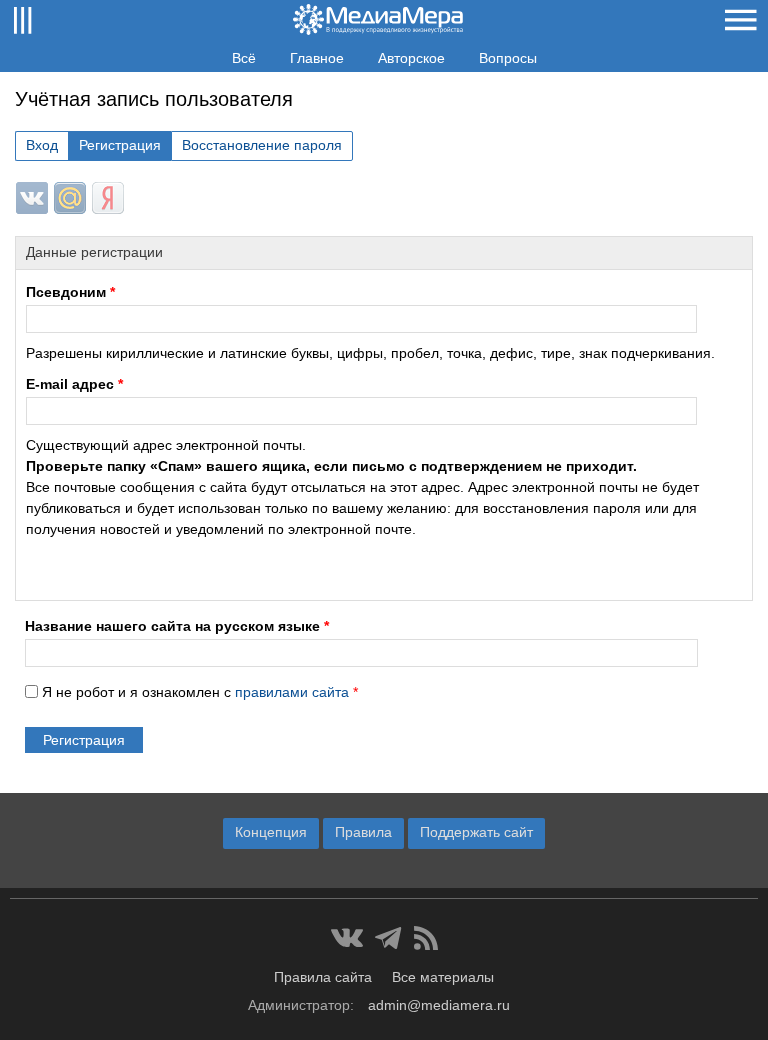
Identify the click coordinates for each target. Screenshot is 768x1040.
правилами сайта (292, 692)
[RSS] (426, 938)
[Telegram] (388, 938)
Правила (363, 832)
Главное (317, 58)
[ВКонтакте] (347, 938)
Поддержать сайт (476, 832)
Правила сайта (323, 977)
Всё (244, 58)
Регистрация (120, 145)
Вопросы (508, 58)
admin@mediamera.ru (439, 1005)
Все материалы (443, 977)
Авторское (411, 58)
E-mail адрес (74, 384)
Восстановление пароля (262, 145)
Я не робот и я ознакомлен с (200, 692)
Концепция (271, 832)
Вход (42, 145)
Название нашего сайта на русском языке (177, 626)
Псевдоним (70, 292)
